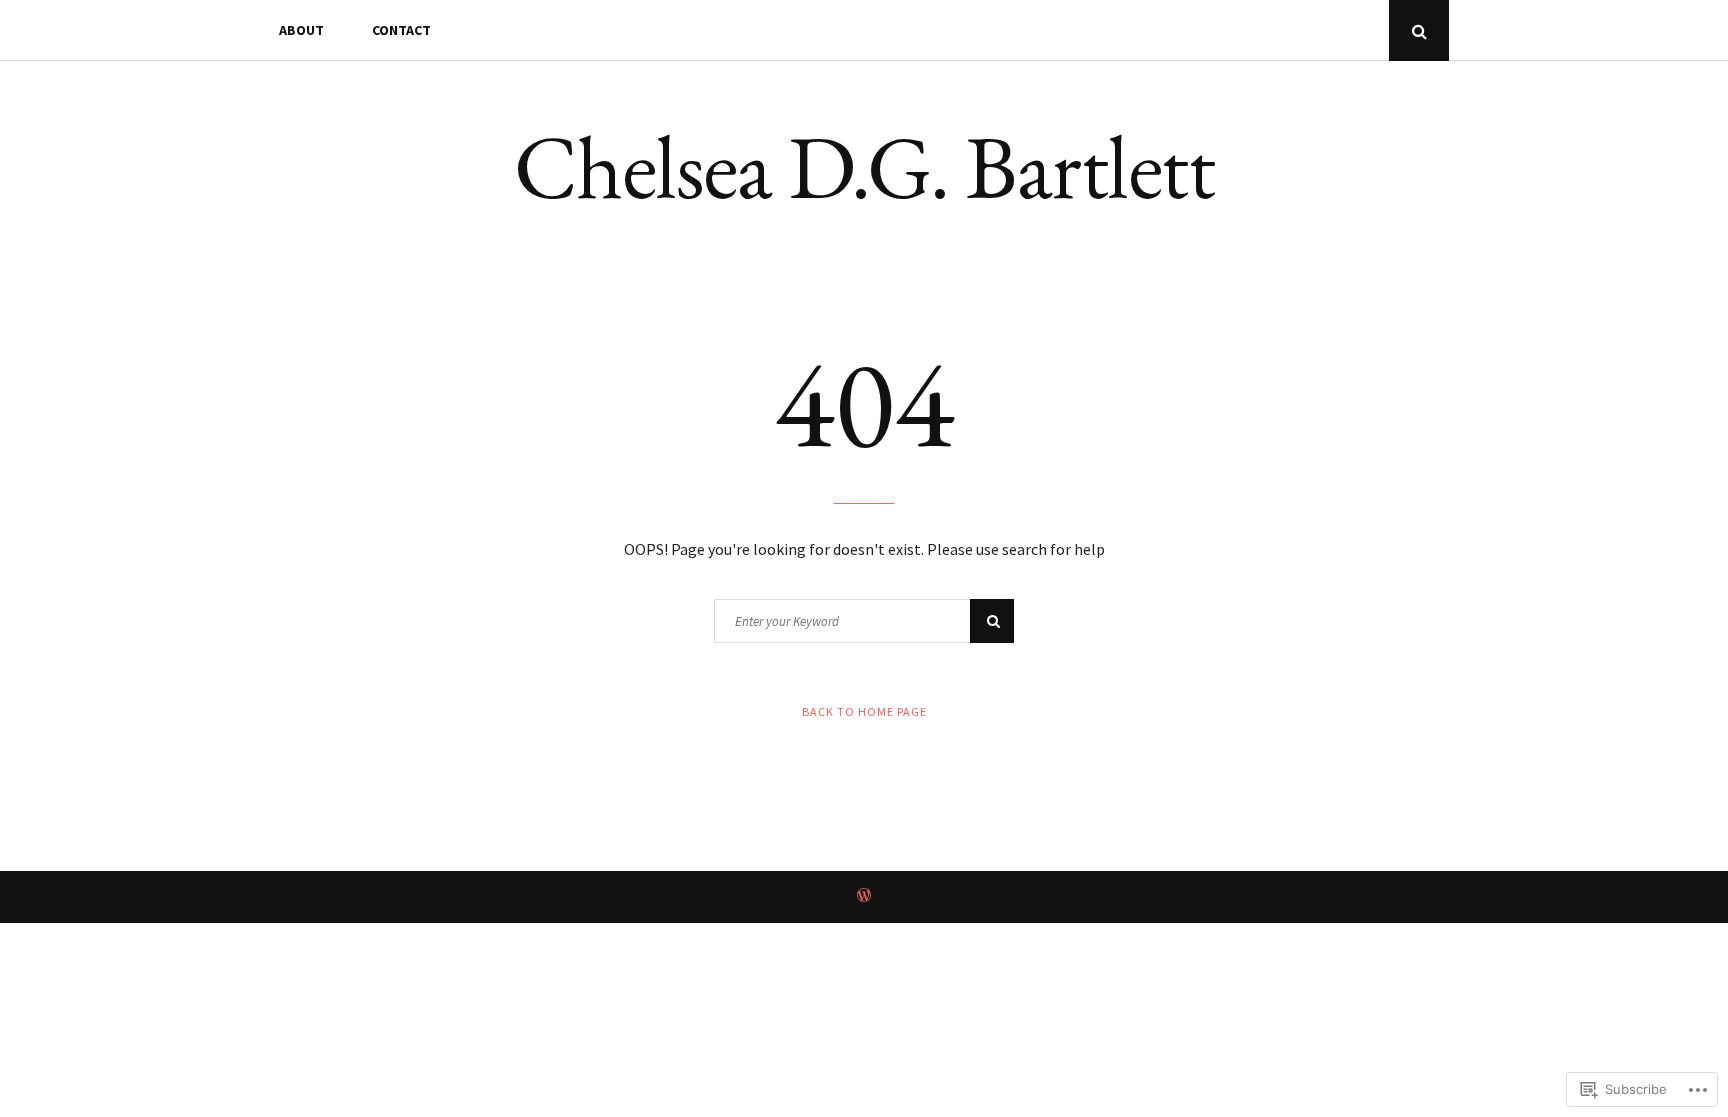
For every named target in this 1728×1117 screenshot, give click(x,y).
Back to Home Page (864, 711)
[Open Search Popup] (1419, 30)
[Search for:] (864, 621)
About (301, 30)
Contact (401, 30)
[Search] (992, 621)
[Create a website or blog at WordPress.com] (864, 896)
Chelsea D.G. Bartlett (864, 166)
